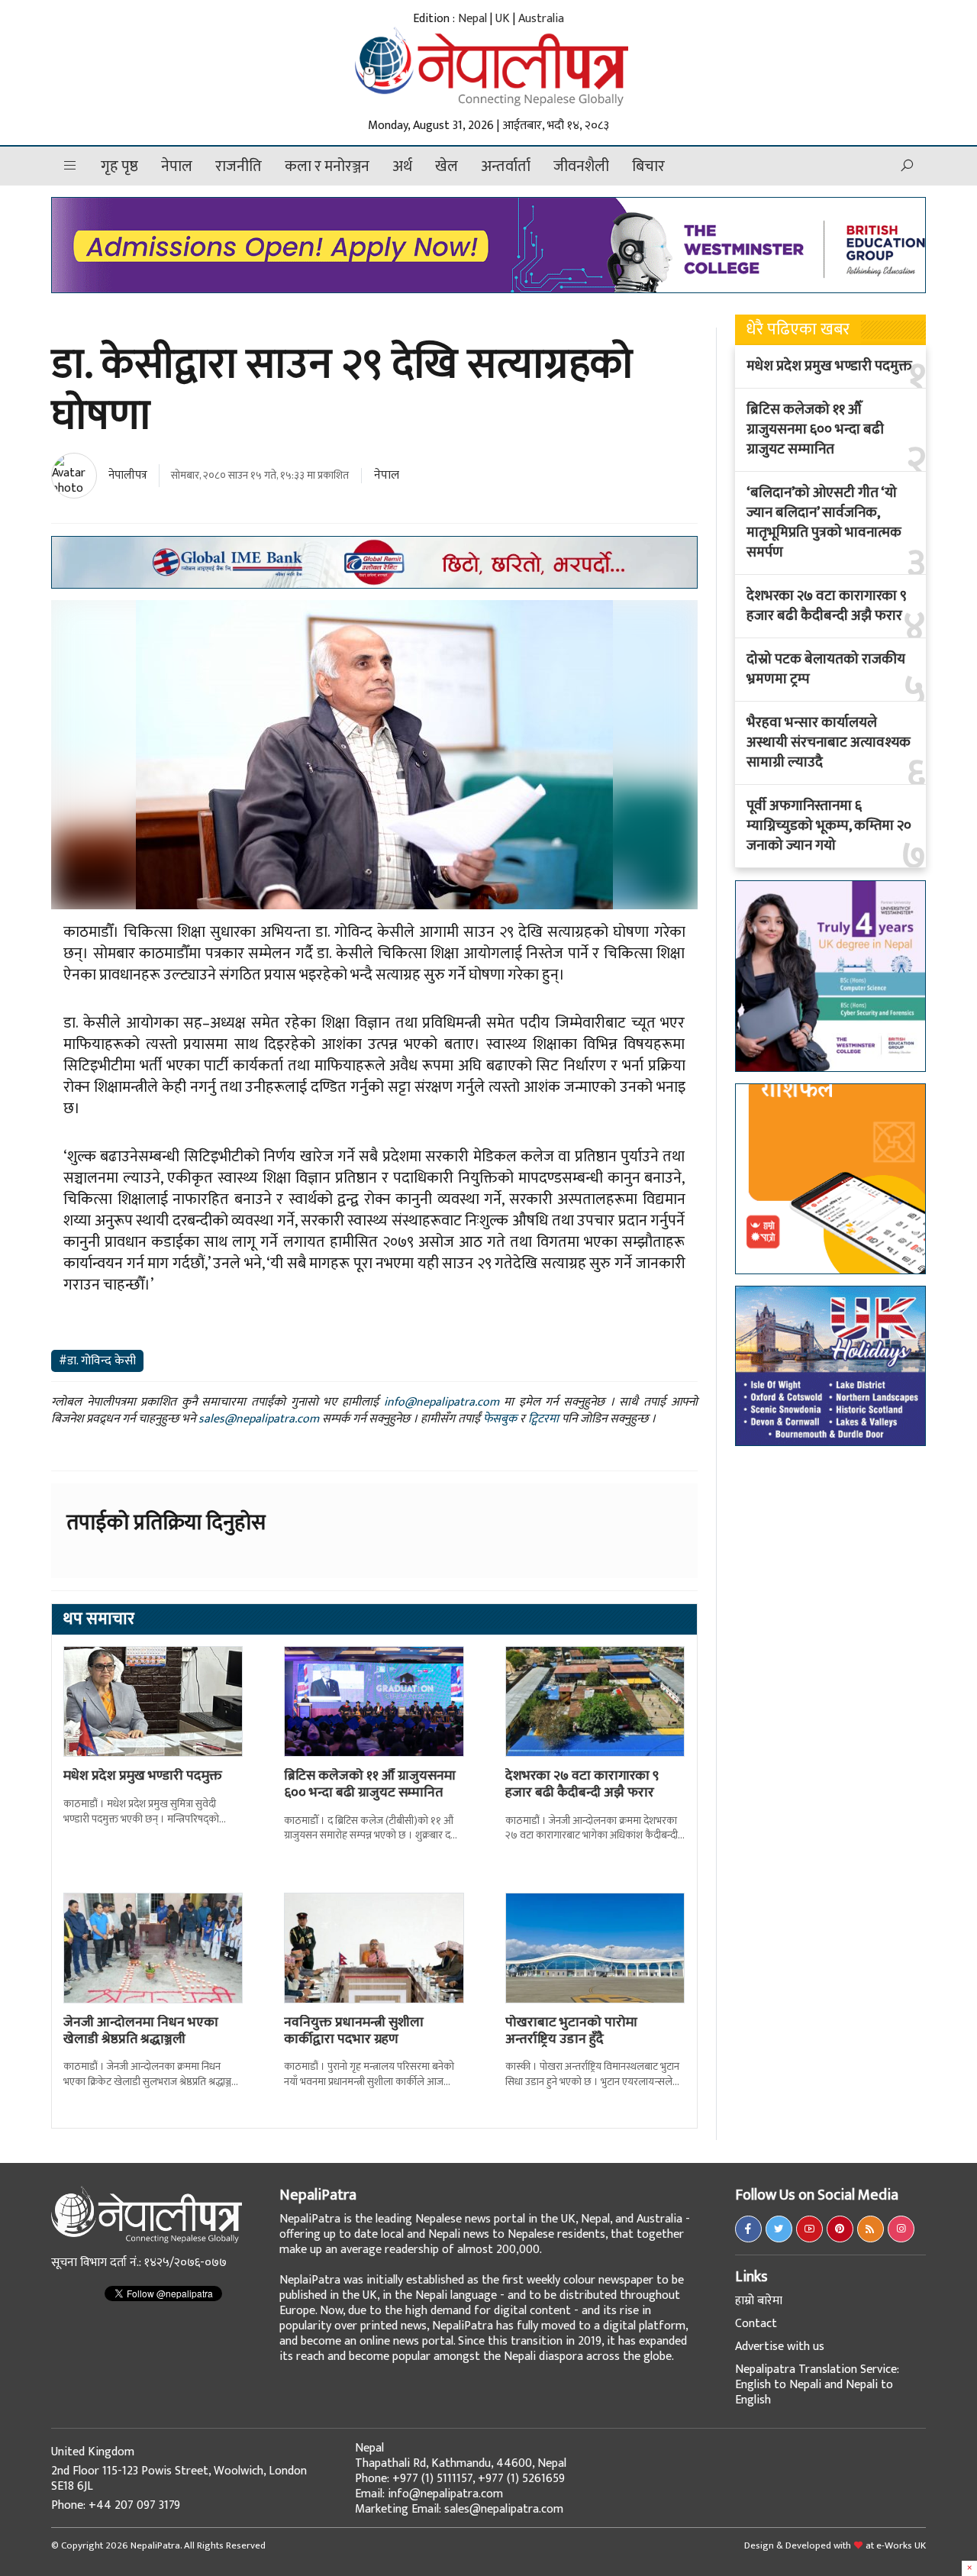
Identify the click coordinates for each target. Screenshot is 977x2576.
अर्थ (402, 166)
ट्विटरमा (543, 1419)
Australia (541, 19)
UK (503, 19)
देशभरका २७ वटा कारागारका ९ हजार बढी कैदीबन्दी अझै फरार (582, 1784)
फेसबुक (500, 1419)
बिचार (648, 166)
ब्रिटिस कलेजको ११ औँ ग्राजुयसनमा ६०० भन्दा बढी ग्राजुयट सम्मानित (370, 1784)
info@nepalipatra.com (442, 1402)
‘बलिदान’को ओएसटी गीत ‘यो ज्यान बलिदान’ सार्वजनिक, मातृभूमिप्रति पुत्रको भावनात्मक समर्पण (824, 523)
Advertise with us (780, 2347)
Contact (756, 2324)
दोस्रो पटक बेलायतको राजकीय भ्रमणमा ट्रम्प (826, 670)
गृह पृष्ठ (119, 166)
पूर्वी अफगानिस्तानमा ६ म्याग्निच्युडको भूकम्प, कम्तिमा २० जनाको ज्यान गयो (829, 826)
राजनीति (239, 166)
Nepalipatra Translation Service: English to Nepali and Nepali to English (817, 2385)
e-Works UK (901, 2545)
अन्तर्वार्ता (506, 166)
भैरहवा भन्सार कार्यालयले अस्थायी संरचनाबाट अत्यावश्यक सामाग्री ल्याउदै (829, 743)
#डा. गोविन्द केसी (97, 1361)
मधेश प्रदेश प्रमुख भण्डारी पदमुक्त (143, 1776)
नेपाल (177, 166)
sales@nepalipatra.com (259, 1419)
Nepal (472, 19)
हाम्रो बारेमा (759, 2301)
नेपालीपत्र (128, 475)
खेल (447, 166)
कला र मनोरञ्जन (327, 166)
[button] (70, 166)
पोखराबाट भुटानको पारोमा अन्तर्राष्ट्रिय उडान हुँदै (571, 2031)
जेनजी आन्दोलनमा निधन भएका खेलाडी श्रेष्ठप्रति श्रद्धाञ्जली (141, 2031)
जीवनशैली (581, 166)
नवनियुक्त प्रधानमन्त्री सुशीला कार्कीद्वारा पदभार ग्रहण (354, 2031)
